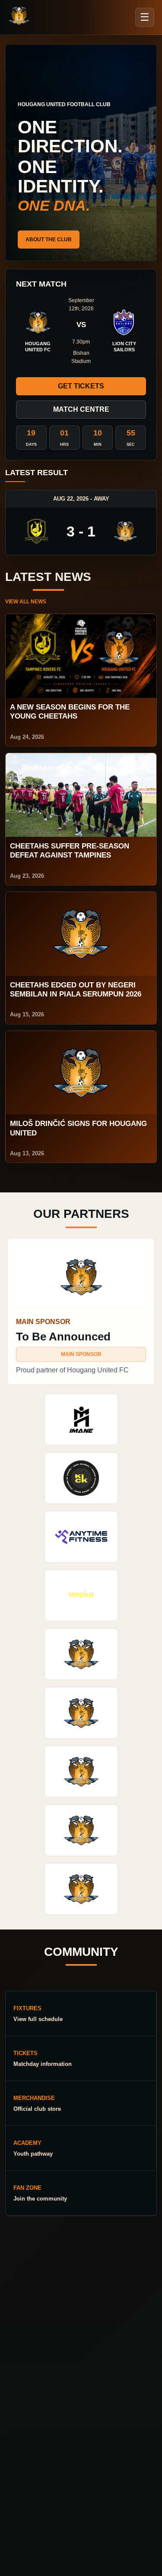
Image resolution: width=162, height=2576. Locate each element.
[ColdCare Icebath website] (81, 1654)
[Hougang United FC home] (19, 16)
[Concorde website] (81, 1889)
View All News (26, 602)
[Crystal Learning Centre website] (81, 1772)
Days (31, 445)
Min (98, 445)
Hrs (64, 445)
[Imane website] (81, 1419)
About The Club (49, 240)
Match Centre (81, 409)
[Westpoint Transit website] (81, 1713)
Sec (131, 445)
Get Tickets (81, 386)
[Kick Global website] (81, 1478)
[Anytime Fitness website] (81, 1537)
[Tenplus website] (81, 1595)
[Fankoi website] (81, 1830)
